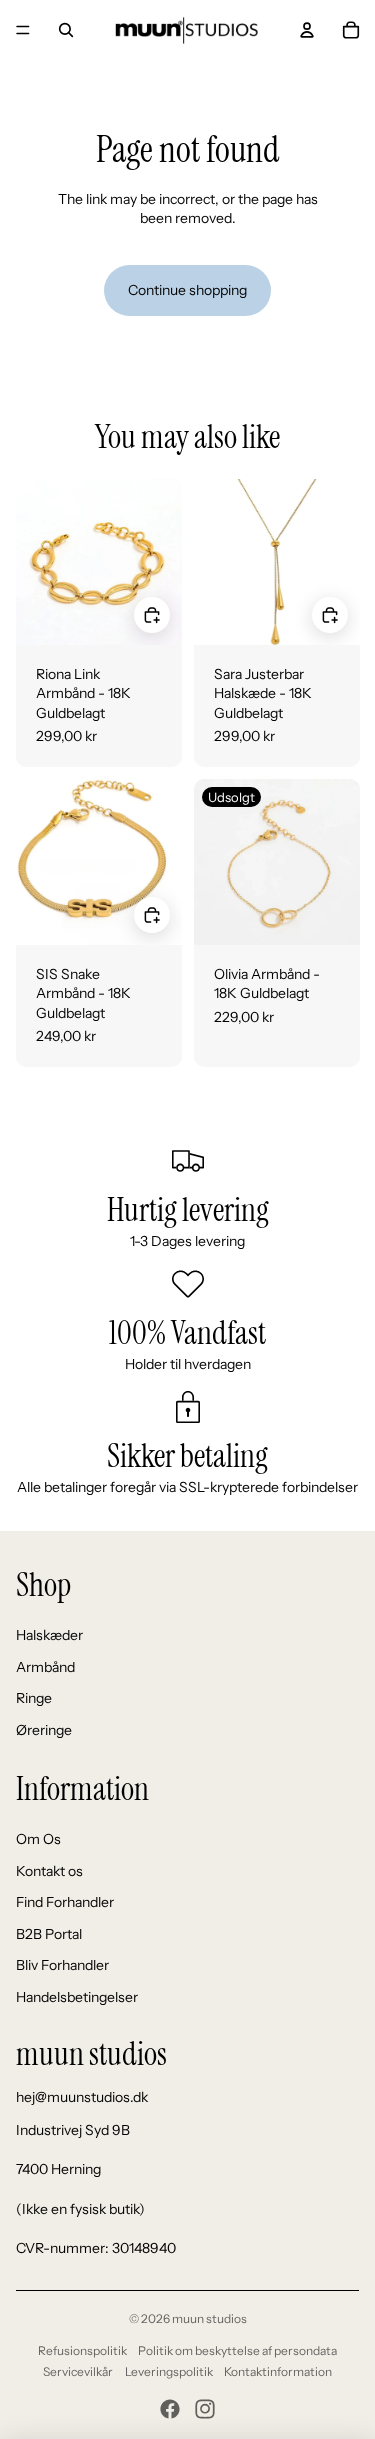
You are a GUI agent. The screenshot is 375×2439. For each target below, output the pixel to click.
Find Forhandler (65, 1902)
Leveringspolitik (169, 2371)
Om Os (38, 1839)
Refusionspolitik (82, 2350)
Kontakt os (49, 1871)
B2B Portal (49, 1934)
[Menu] (23, 30)
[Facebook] (170, 2409)
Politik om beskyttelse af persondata (237, 2350)
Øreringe (44, 1730)
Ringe (34, 1698)
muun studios (209, 2318)
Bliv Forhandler (62, 1965)
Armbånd (45, 1667)
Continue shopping (187, 290)
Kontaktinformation (278, 2371)
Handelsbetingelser (77, 1997)
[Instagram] (205, 2409)
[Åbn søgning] (66, 30)
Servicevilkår (78, 2371)
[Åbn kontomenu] (307, 30)
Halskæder (49, 1635)
